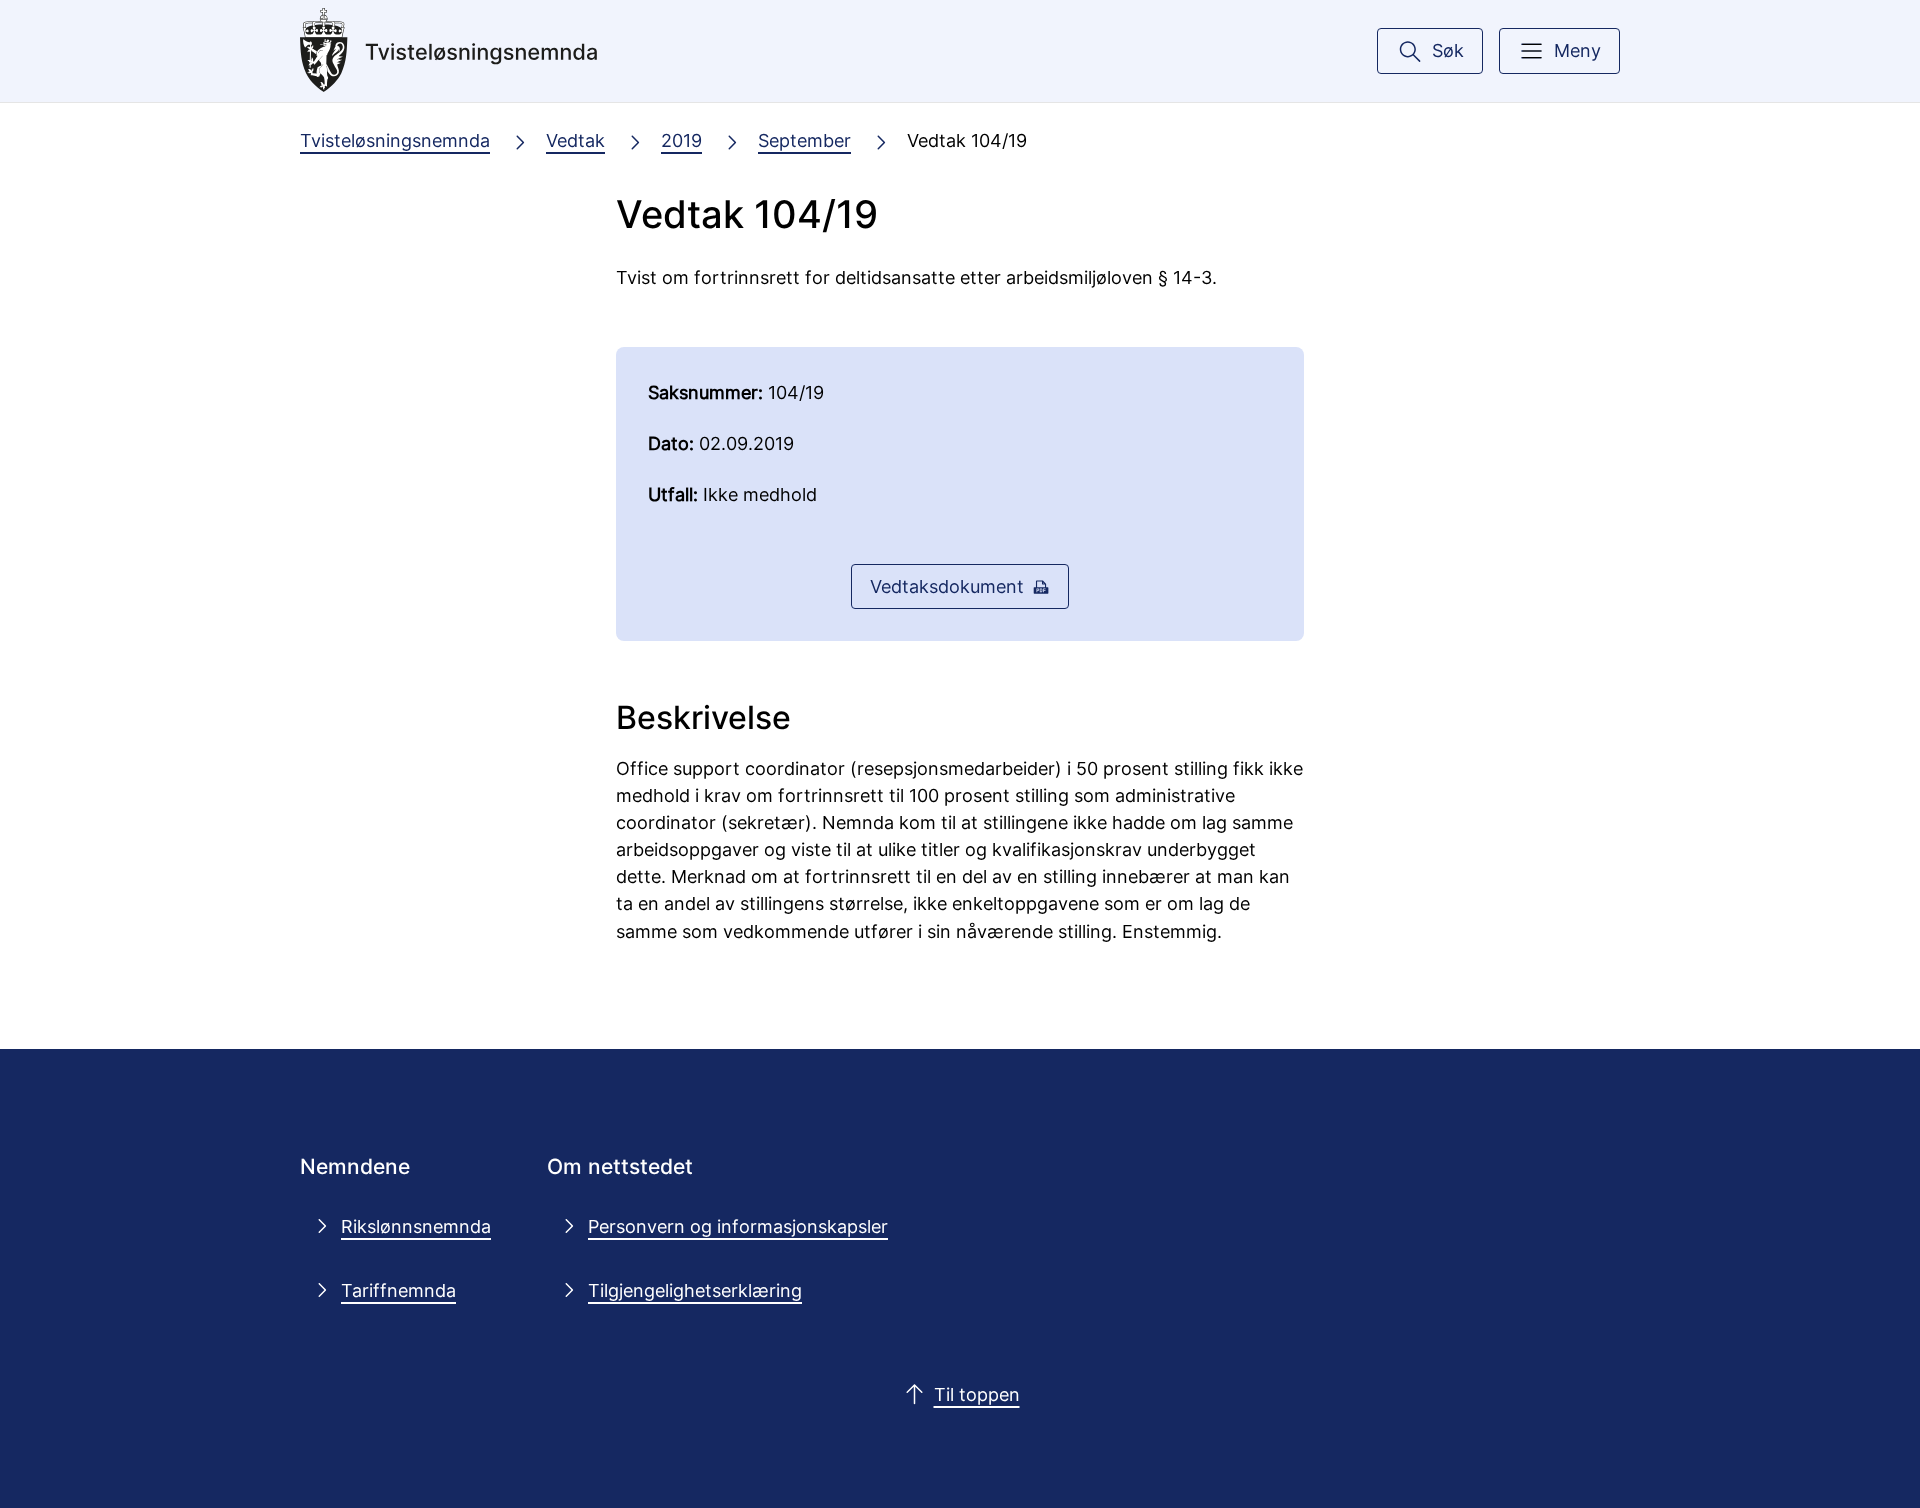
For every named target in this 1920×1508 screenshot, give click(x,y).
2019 (681, 140)
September (804, 140)
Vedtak (575, 140)
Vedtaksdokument (947, 586)
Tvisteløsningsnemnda (395, 140)
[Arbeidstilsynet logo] (449, 51)
